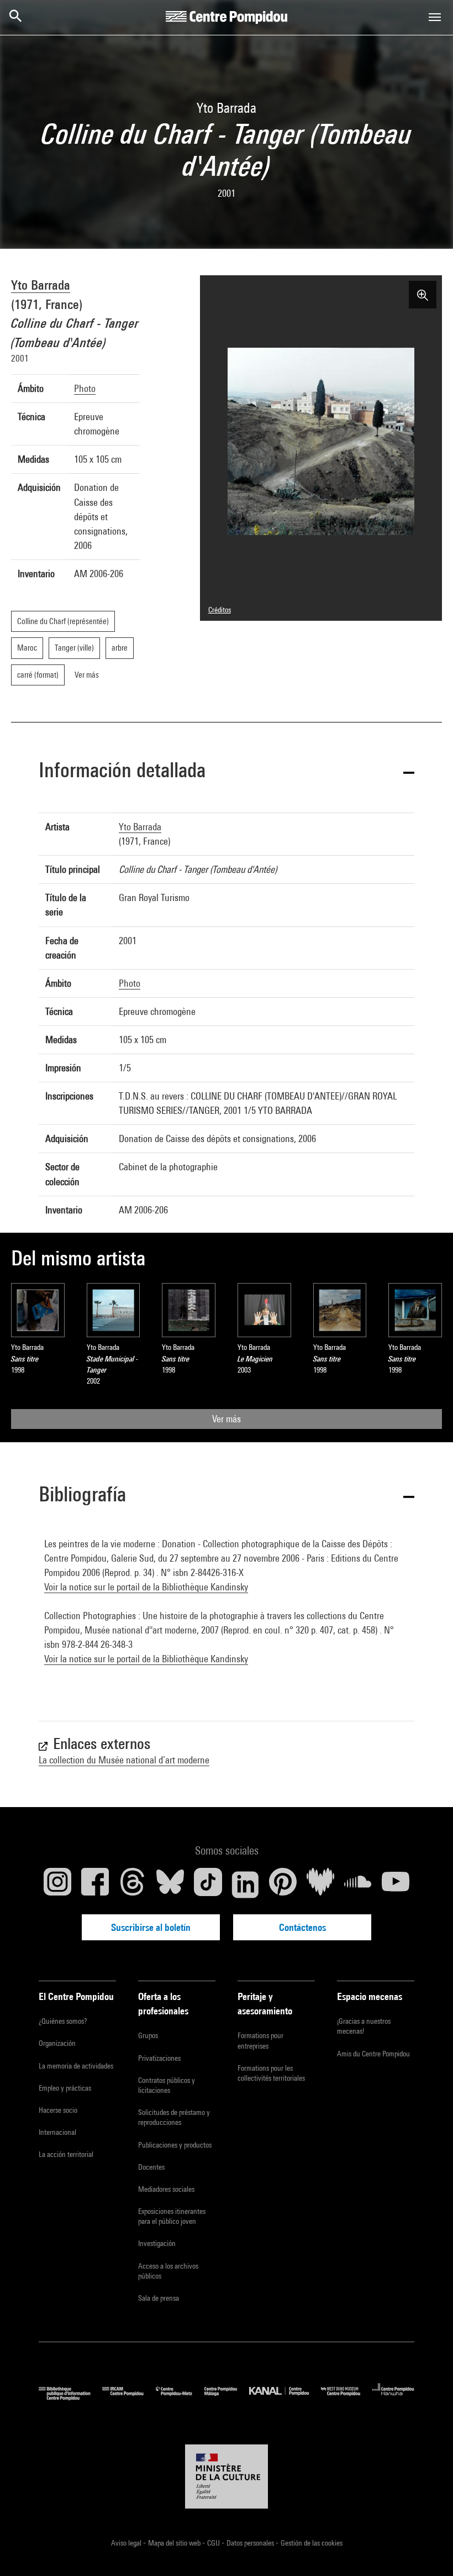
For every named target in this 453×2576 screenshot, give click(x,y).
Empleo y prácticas (65, 2088)
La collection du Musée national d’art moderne (124, 1760)
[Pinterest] (283, 1884)
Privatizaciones (159, 2058)
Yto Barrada (41, 285)
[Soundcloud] (358, 1884)
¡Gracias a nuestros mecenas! (364, 2026)
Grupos (148, 2035)
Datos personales (251, 2543)
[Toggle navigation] (435, 17)
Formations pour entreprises (260, 2040)
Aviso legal (127, 2543)
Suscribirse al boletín (151, 1927)
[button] (227, 772)
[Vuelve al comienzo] (427, 2550)
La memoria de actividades (76, 2066)
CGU (214, 2543)
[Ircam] (129, 2398)
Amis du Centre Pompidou (373, 2054)
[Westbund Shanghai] (347, 2398)
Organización (57, 2043)
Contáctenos (302, 1927)
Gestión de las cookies (312, 2543)
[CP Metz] (180, 2398)
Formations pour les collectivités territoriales (271, 2073)
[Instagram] (57, 1884)
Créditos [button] (220, 610)
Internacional (57, 2132)
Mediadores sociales (166, 2189)
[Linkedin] (245, 1884)
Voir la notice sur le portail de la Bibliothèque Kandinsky (146, 1587)
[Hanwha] (393, 2398)
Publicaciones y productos (175, 2145)
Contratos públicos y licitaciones (167, 2085)
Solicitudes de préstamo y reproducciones (174, 2117)
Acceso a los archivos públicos (168, 2271)
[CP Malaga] (227, 2398)
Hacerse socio (58, 2110)
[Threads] (133, 1884)
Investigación (157, 2243)
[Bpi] (70, 2398)
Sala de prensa (159, 2298)
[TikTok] (208, 1884)
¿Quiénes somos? (63, 2021)
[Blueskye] (170, 1884)
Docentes (151, 2167)
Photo (85, 388)
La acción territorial (66, 2154)
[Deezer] (320, 1884)
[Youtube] (396, 1884)
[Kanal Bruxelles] (285, 2398)
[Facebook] (95, 1884)
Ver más (227, 1419)
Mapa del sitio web (175, 2543)
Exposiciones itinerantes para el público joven (172, 2216)
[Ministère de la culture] (227, 2476)
